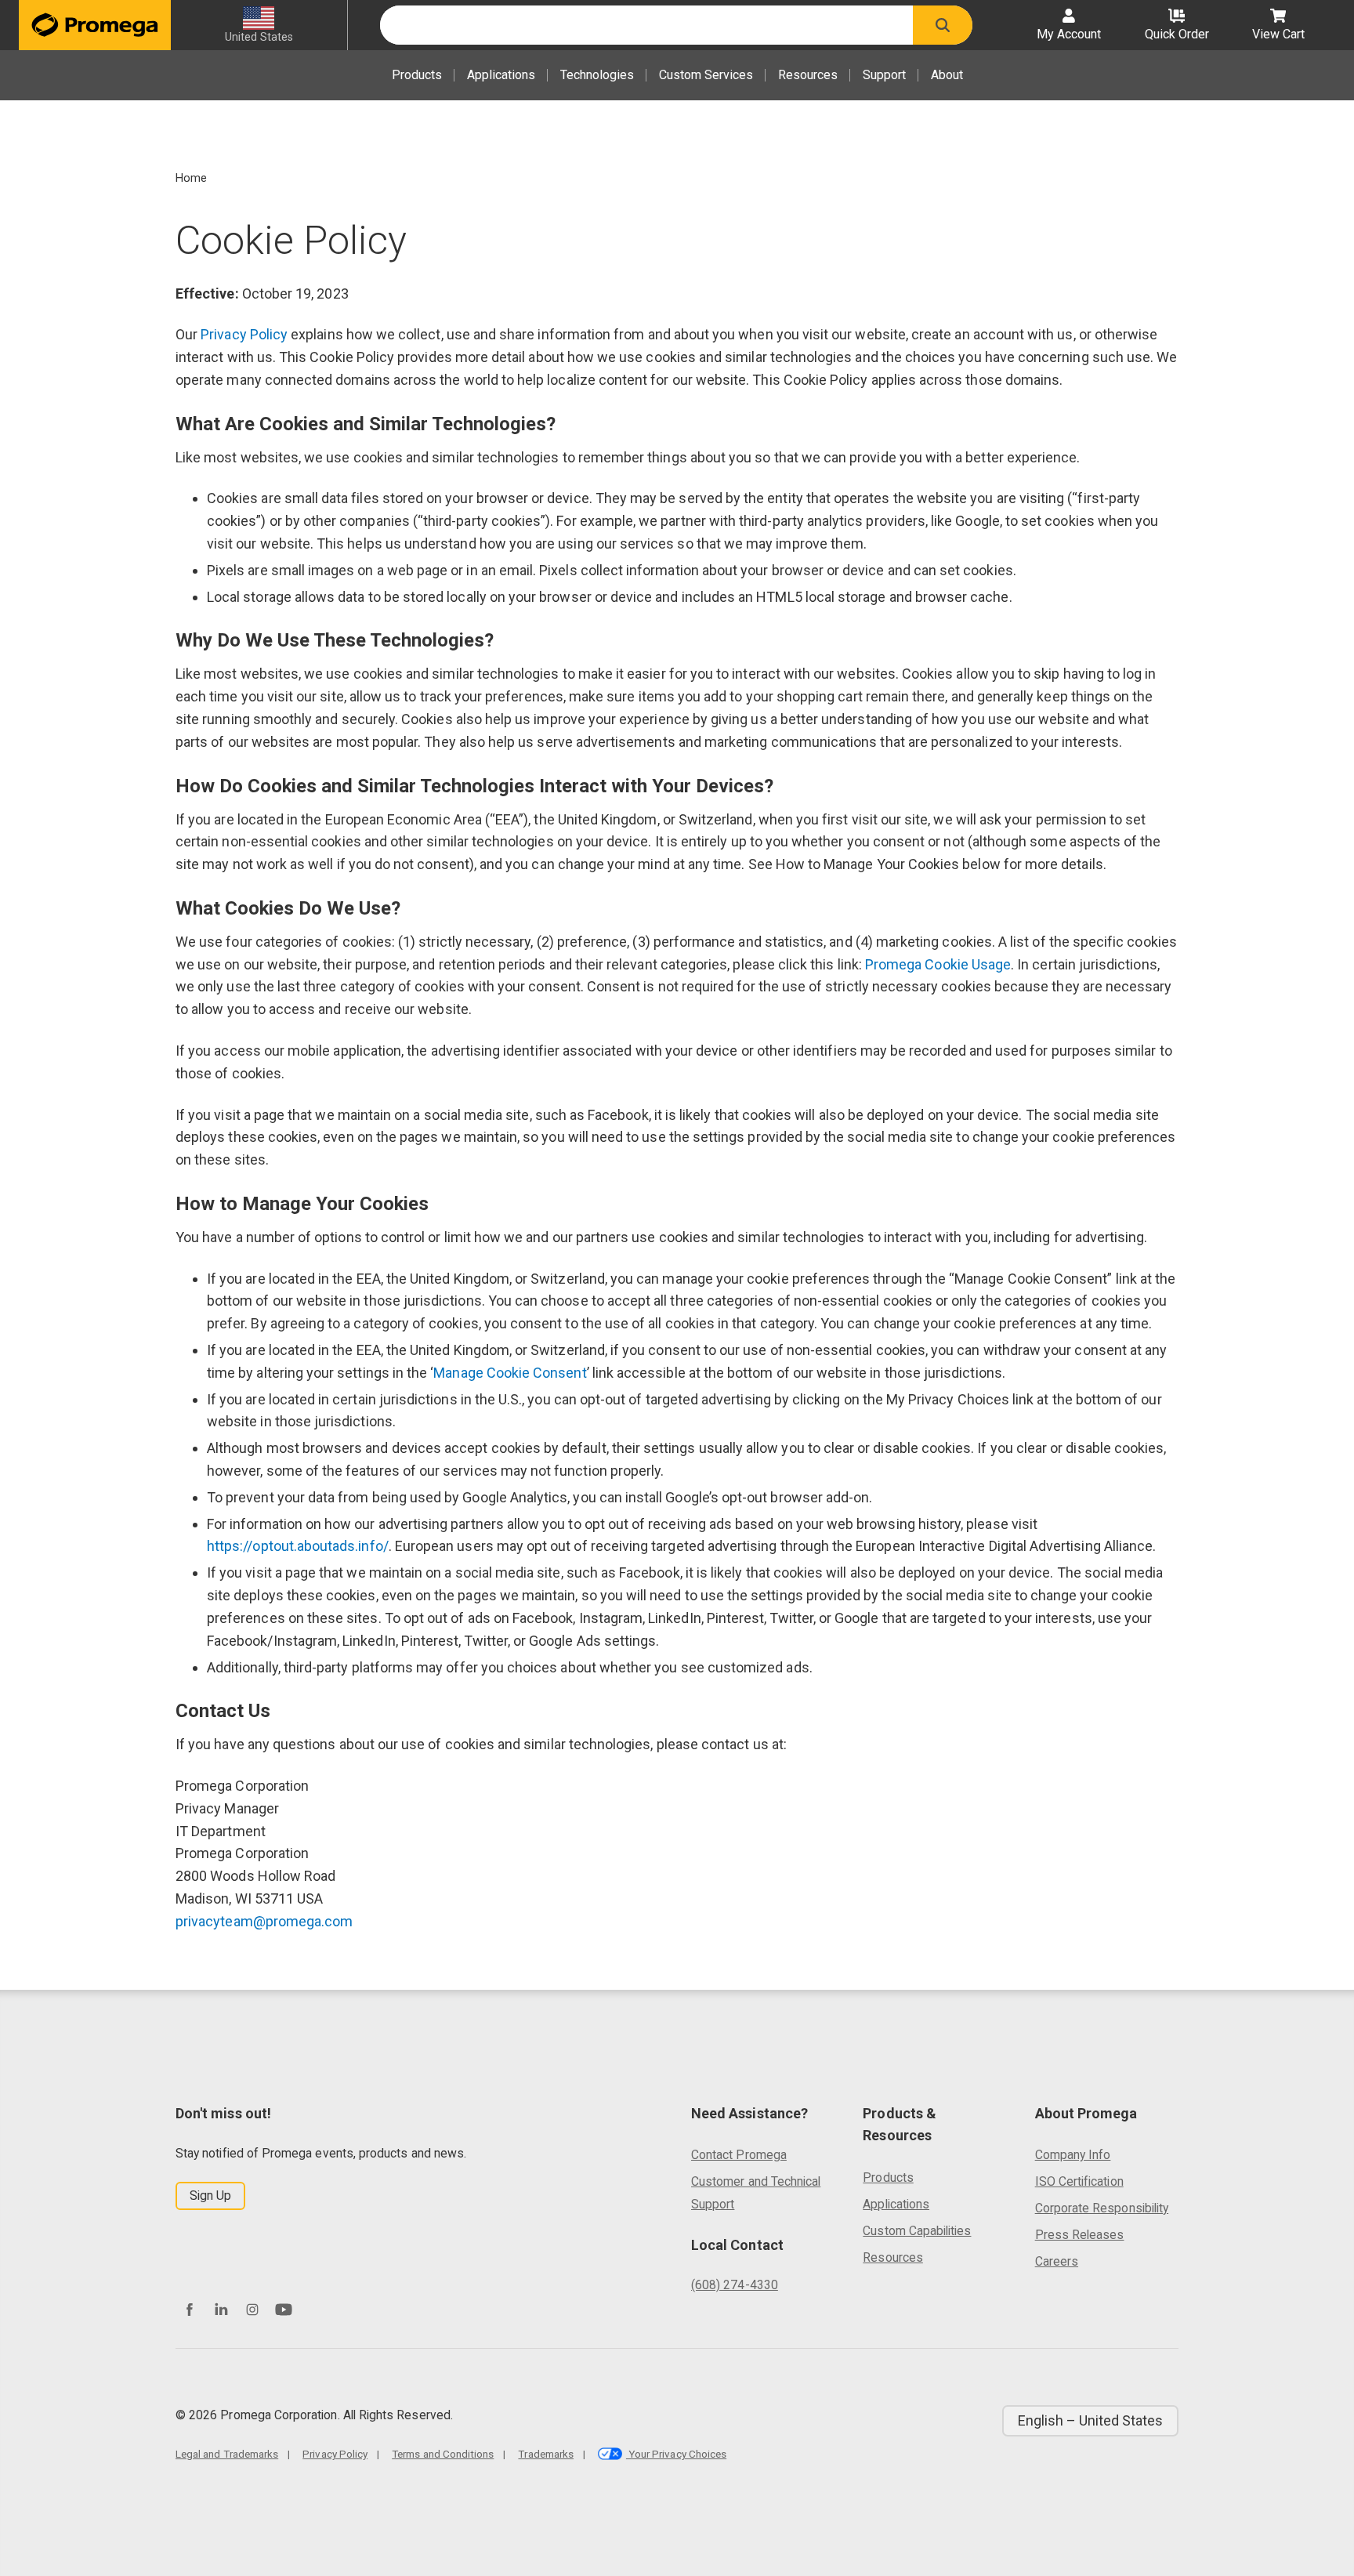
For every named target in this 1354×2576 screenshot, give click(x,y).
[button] (943, 25)
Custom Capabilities (917, 2231)
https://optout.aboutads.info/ (298, 1546)
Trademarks (546, 2454)
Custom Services (706, 75)
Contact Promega (739, 2155)
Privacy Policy (244, 334)
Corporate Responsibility (1102, 2208)
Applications (501, 75)
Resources (808, 75)
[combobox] (646, 25)
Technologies (597, 75)
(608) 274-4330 (735, 2285)
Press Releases (1080, 2235)
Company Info (1073, 2155)
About (947, 75)
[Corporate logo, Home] (95, 25)
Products (417, 75)
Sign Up (210, 2196)
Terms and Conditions (443, 2454)
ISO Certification (1079, 2181)
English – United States (1090, 2420)
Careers (1057, 2261)
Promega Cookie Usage (938, 964)
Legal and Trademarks (227, 2454)
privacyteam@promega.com (264, 1921)
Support (884, 75)
